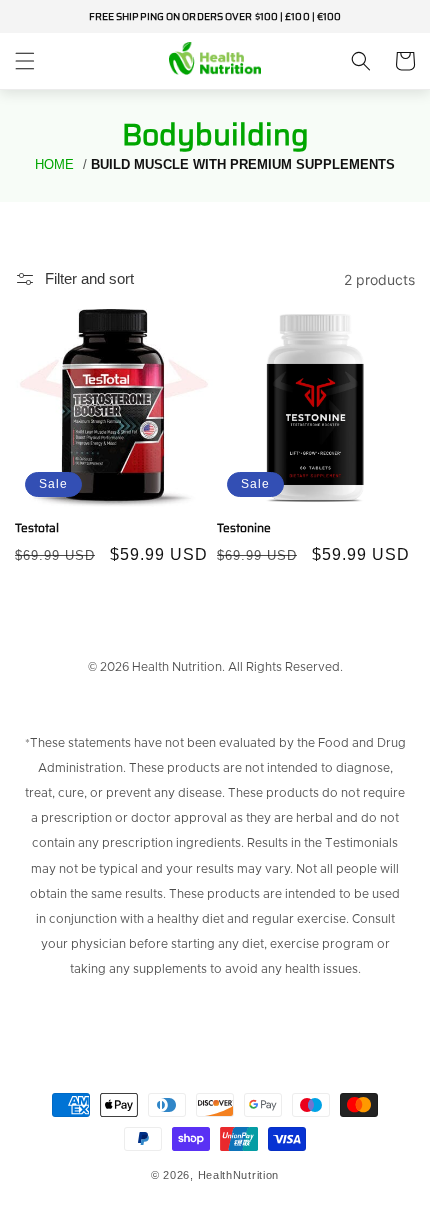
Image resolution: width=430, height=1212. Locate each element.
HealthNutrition (239, 1175)
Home (54, 164)
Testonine (244, 528)
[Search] (361, 61)
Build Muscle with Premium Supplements (243, 164)
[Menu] (25, 61)
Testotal (37, 528)
